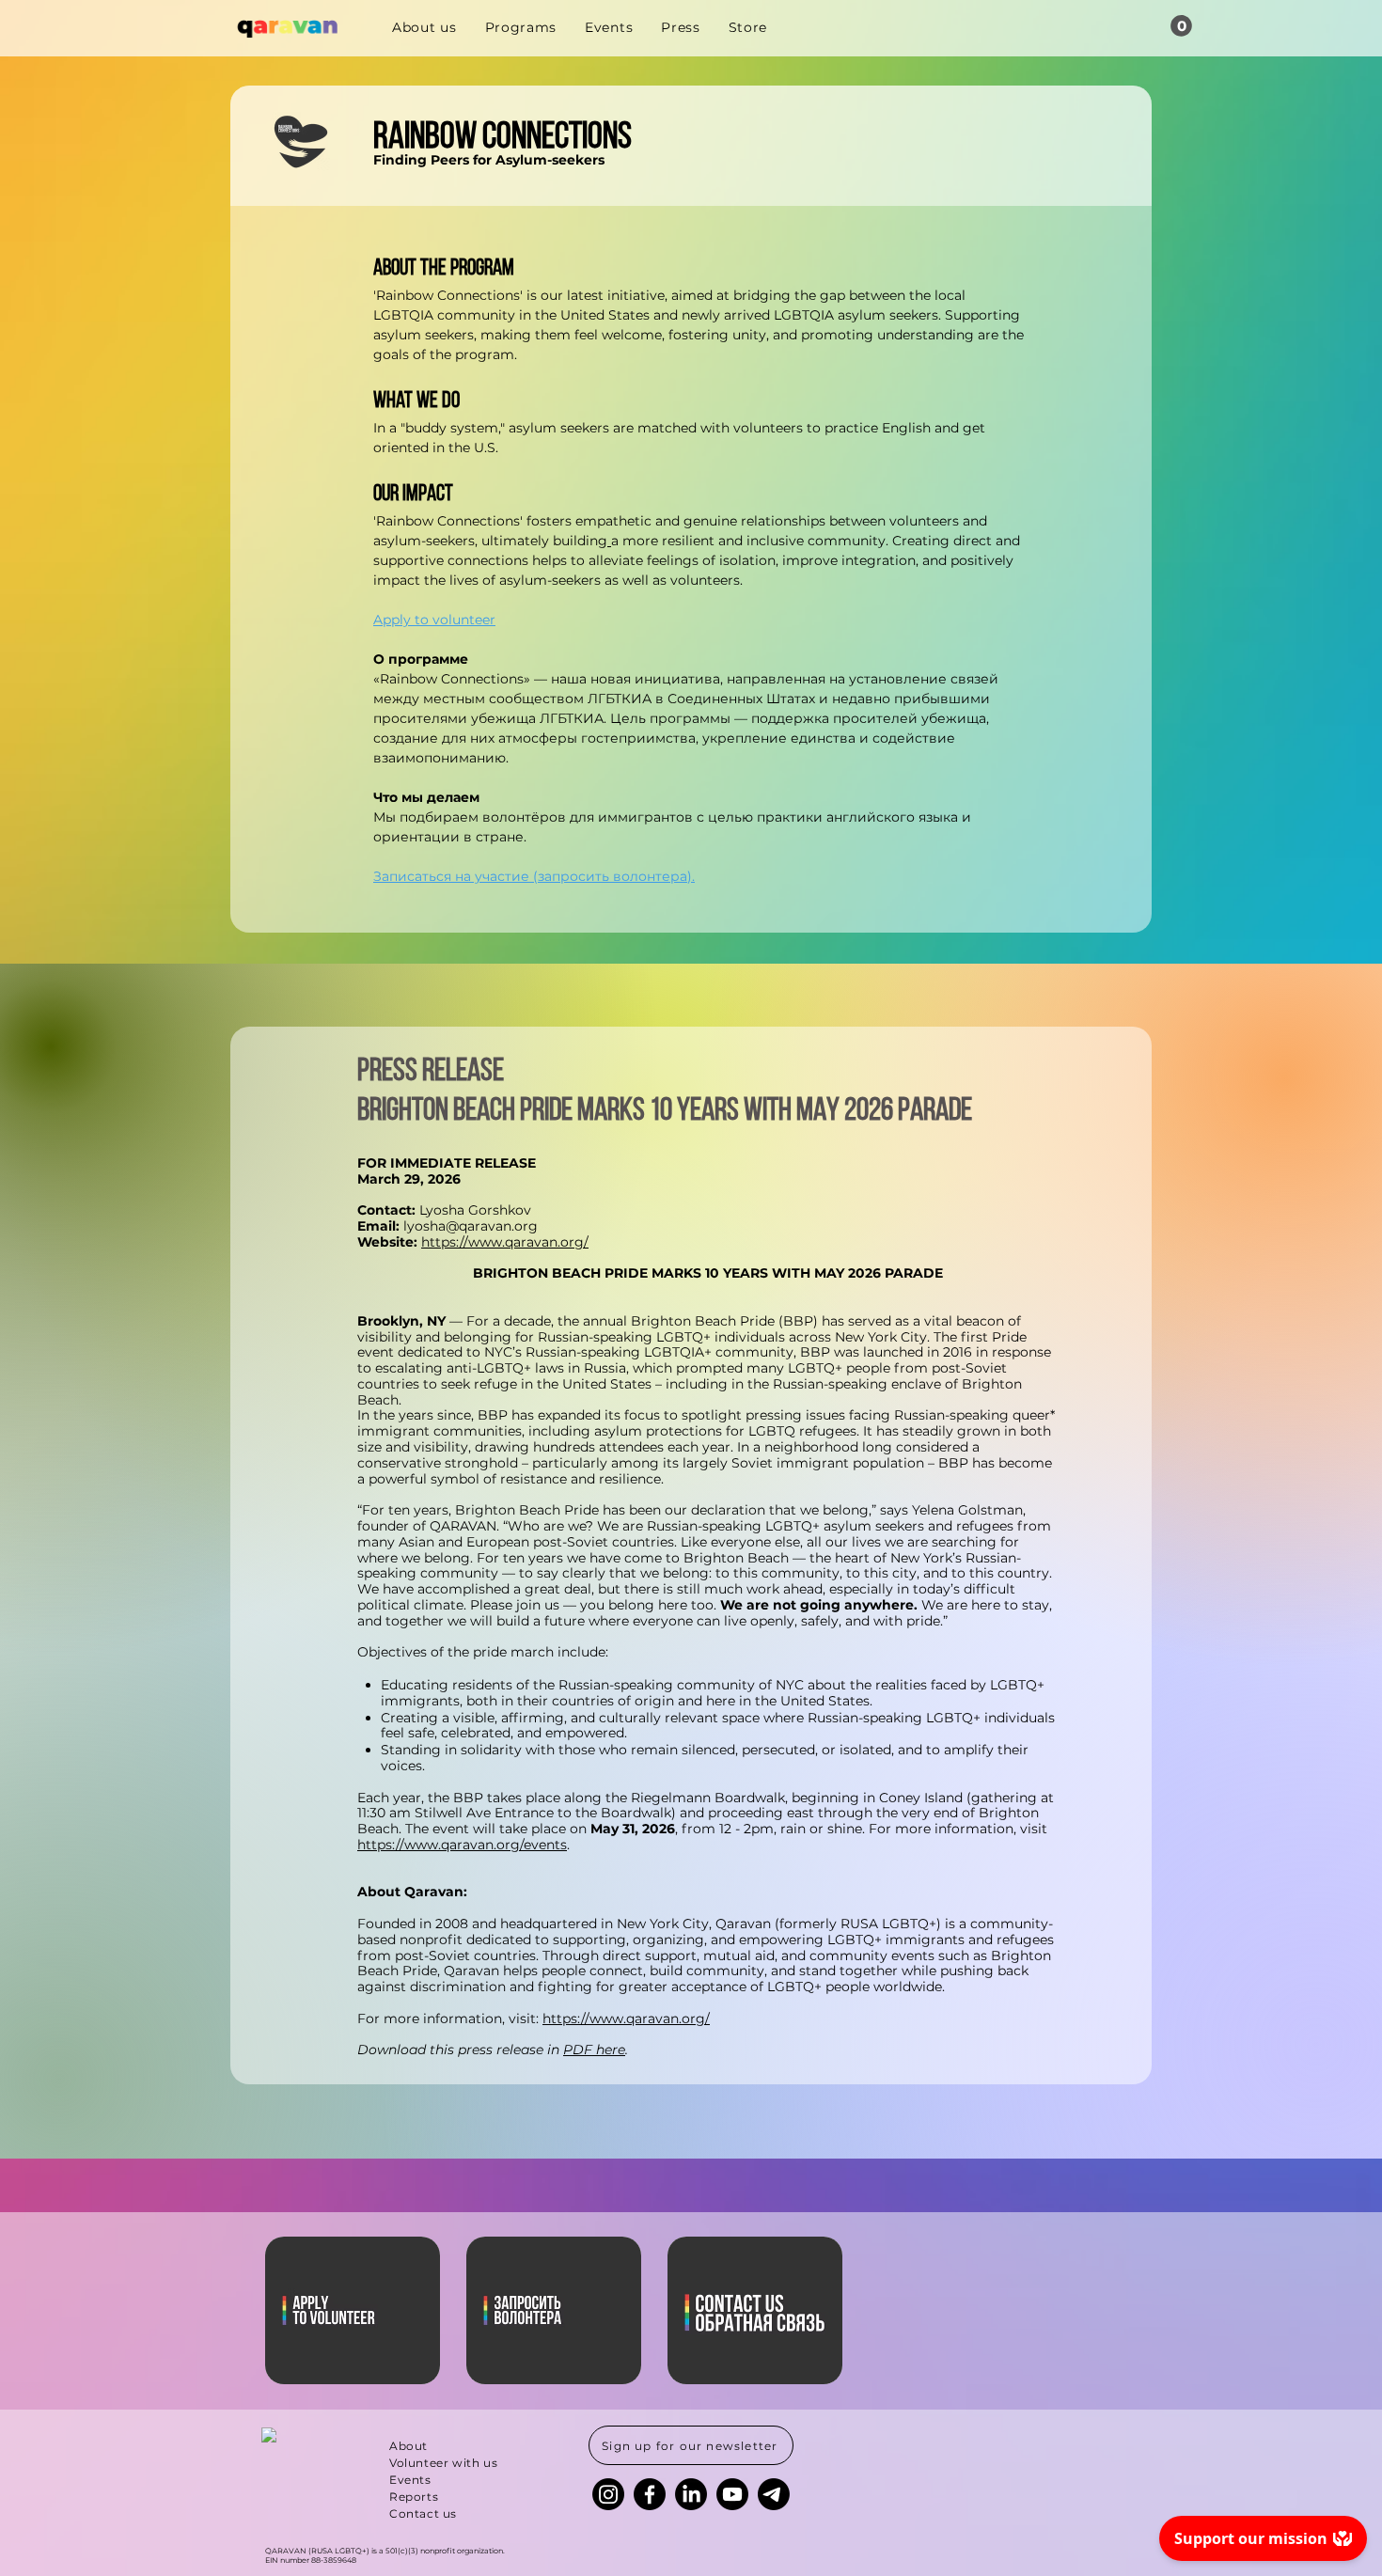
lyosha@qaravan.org (471, 1226)
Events (410, 2480)
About (408, 2446)
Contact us (423, 2513)
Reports (414, 2497)
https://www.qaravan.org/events (462, 1845)
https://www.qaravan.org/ (505, 1242)
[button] (1181, 26)
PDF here (594, 2050)
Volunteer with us (443, 2463)
